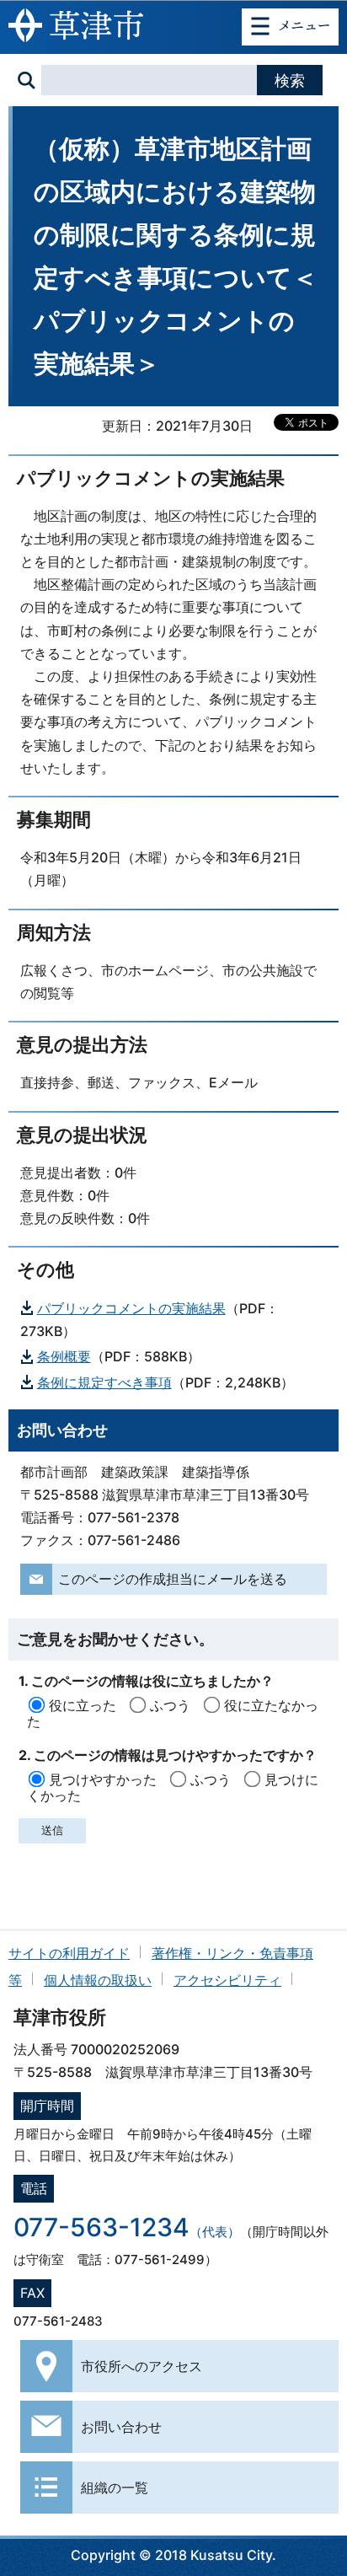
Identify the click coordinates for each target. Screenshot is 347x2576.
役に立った (83, 1705)
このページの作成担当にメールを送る (173, 1579)
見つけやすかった (103, 1779)
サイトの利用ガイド (69, 1953)
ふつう (170, 1705)
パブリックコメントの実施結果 (131, 1308)
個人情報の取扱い (98, 1980)
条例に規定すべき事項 (104, 1382)
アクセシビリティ (227, 1980)
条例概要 (64, 1356)
